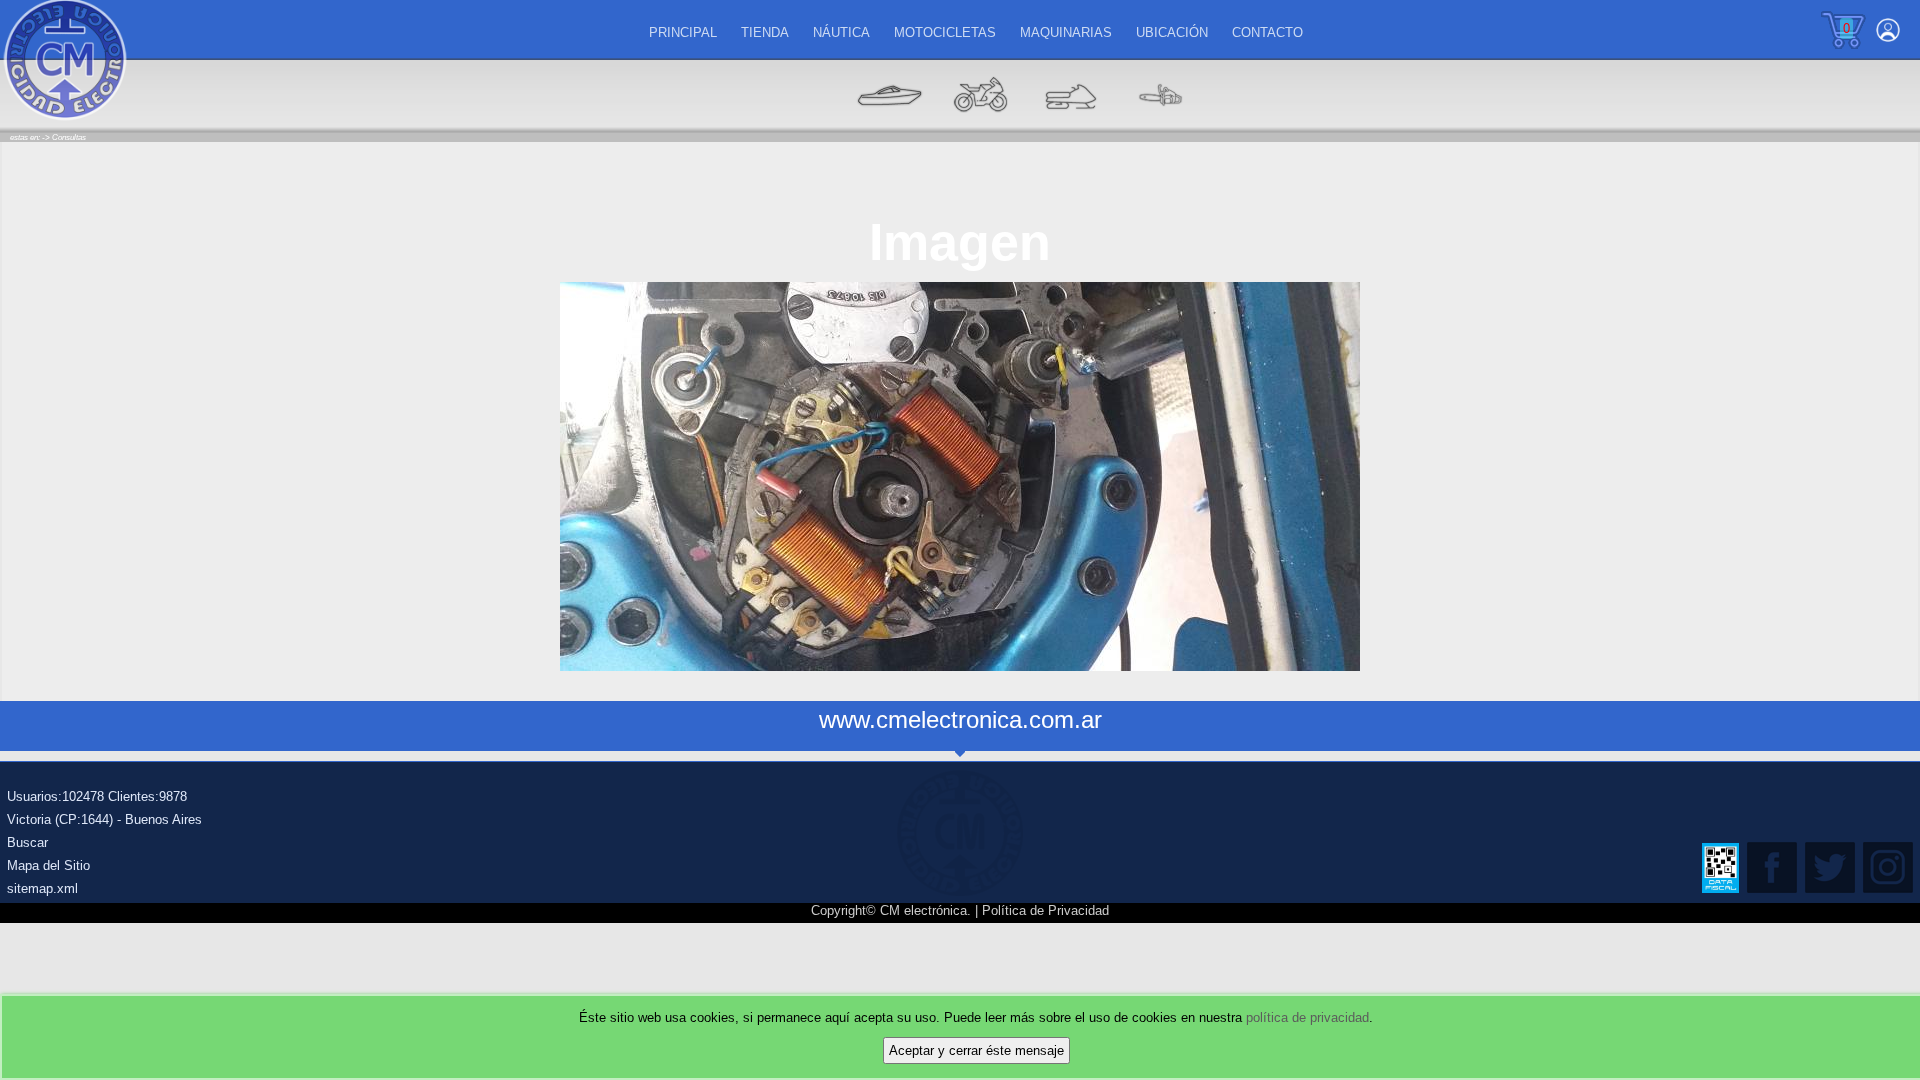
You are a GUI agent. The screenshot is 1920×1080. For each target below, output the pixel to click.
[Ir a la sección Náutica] (890, 125)
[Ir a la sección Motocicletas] (980, 125)
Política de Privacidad (1045, 910)
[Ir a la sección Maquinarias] (1070, 125)
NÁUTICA (841, 32)
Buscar (27, 842)
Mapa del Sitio (48, 865)
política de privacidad (1307, 1017)
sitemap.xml (42, 888)
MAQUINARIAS (1066, 32)
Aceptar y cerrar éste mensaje (976, 1050)
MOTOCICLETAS (945, 32)
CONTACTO (1267, 32)
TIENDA (765, 32)
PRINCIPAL (683, 32)
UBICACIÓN (1172, 32)
